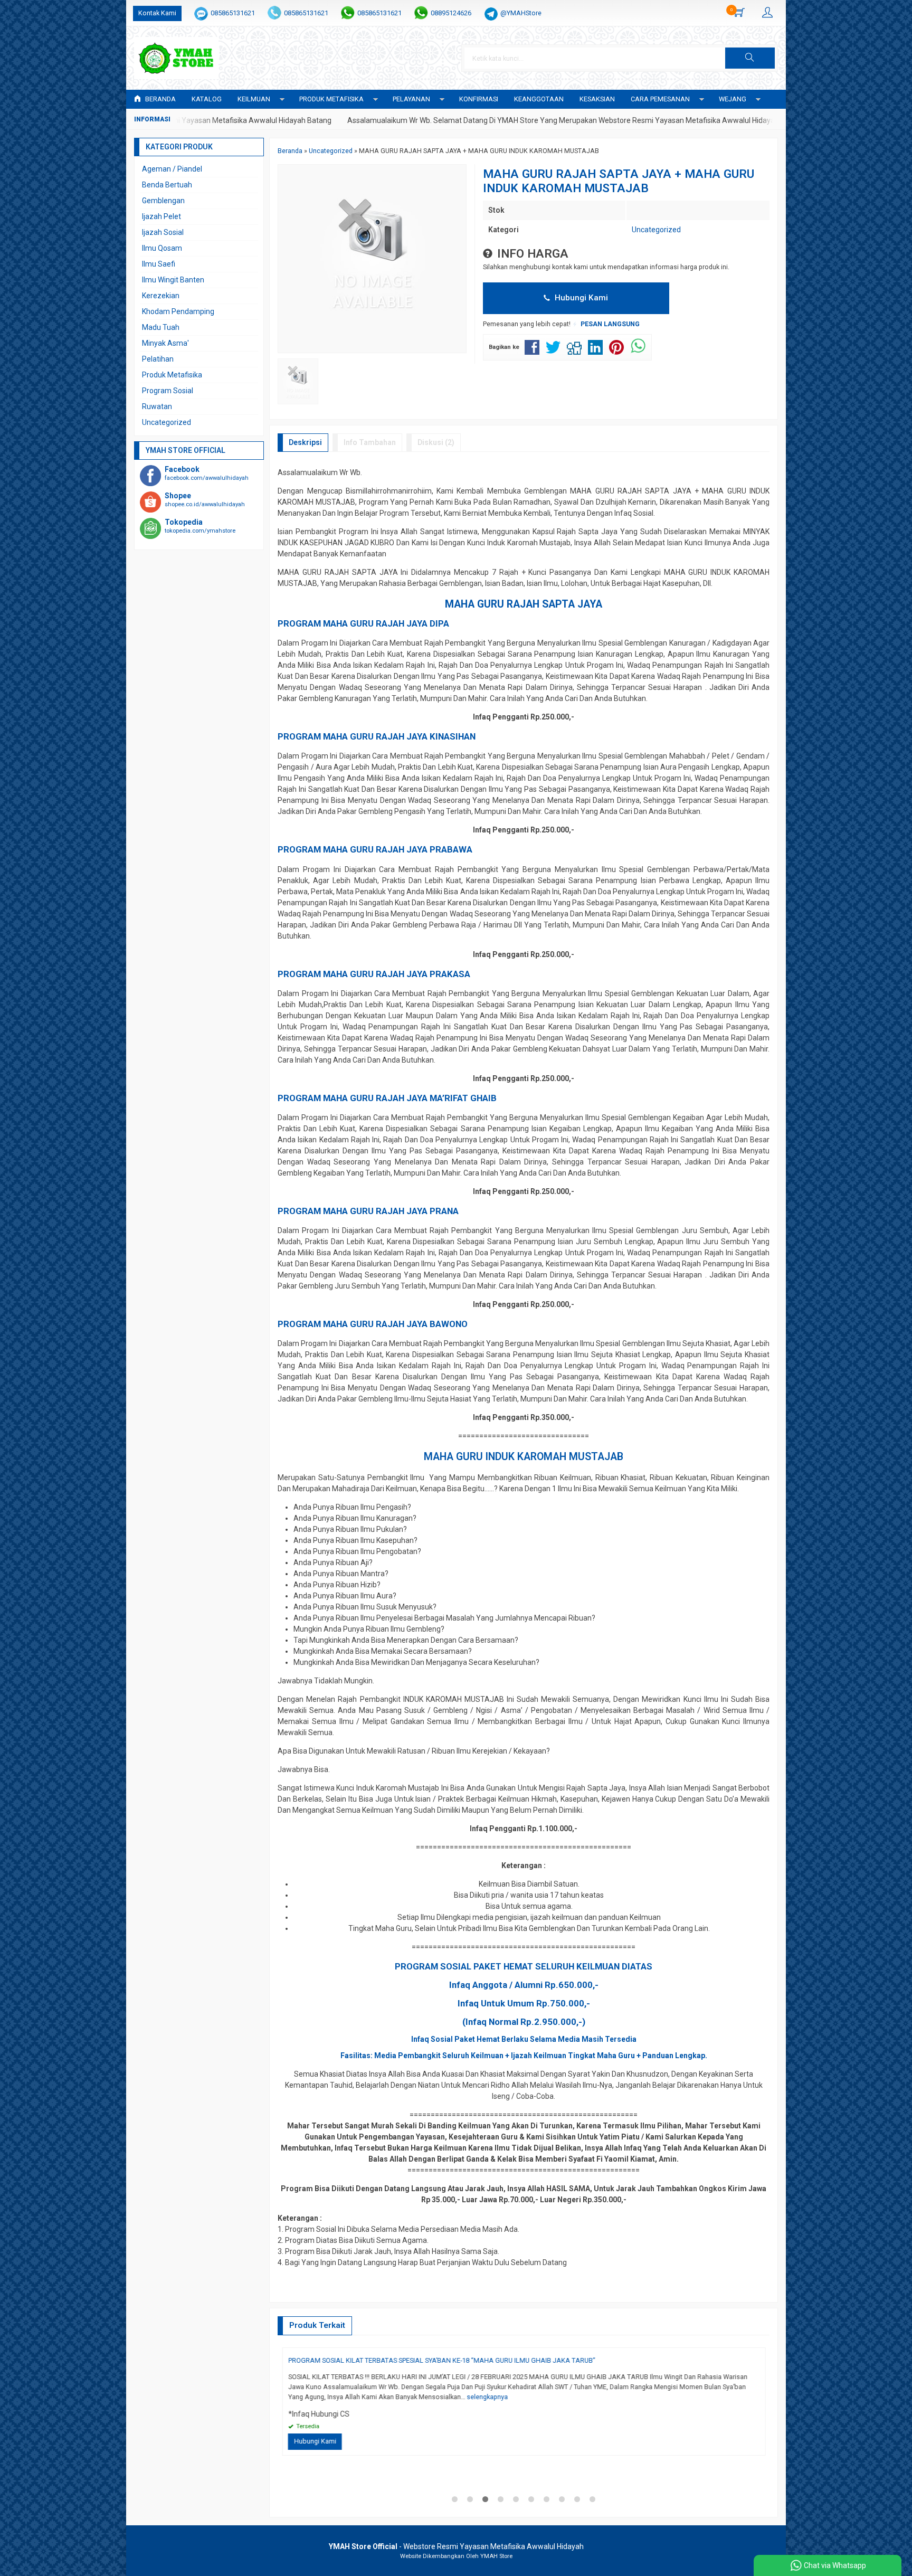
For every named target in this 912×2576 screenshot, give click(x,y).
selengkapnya (398, 2407)
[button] (750, 58)
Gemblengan (163, 201)
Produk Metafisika (172, 375)
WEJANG (733, 99)
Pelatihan (158, 359)
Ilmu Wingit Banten (173, 280)
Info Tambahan (370, 442)
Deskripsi (305, 442)
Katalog (207, 99)
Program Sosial (168, 391)
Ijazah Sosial (163, 232)
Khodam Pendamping (178, 311)
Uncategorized (656, 230)
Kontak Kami (157, 13)
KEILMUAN (254, 99)
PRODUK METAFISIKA (331, 99)
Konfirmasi (479, 99)
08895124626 (451, 13)
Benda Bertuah (167, 185)
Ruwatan (157, 406)
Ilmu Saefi (159, 264)
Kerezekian (161, 296)
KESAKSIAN (597, 99)
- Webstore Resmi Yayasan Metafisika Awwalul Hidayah (456, 2546)
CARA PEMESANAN (660, 99)
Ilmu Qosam (162, 248)
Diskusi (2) (436, 442)
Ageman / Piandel (172, 169)
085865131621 (233, 13)
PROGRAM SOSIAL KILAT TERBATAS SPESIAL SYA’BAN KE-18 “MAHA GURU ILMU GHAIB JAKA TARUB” (531, 2360)
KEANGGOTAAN (539, 99)
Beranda (160, 99)
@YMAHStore (521, 13)
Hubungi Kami (580, 298)
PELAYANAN (411, 99)
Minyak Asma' (165, 343)
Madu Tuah (161, 327)
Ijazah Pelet (161, 216)
